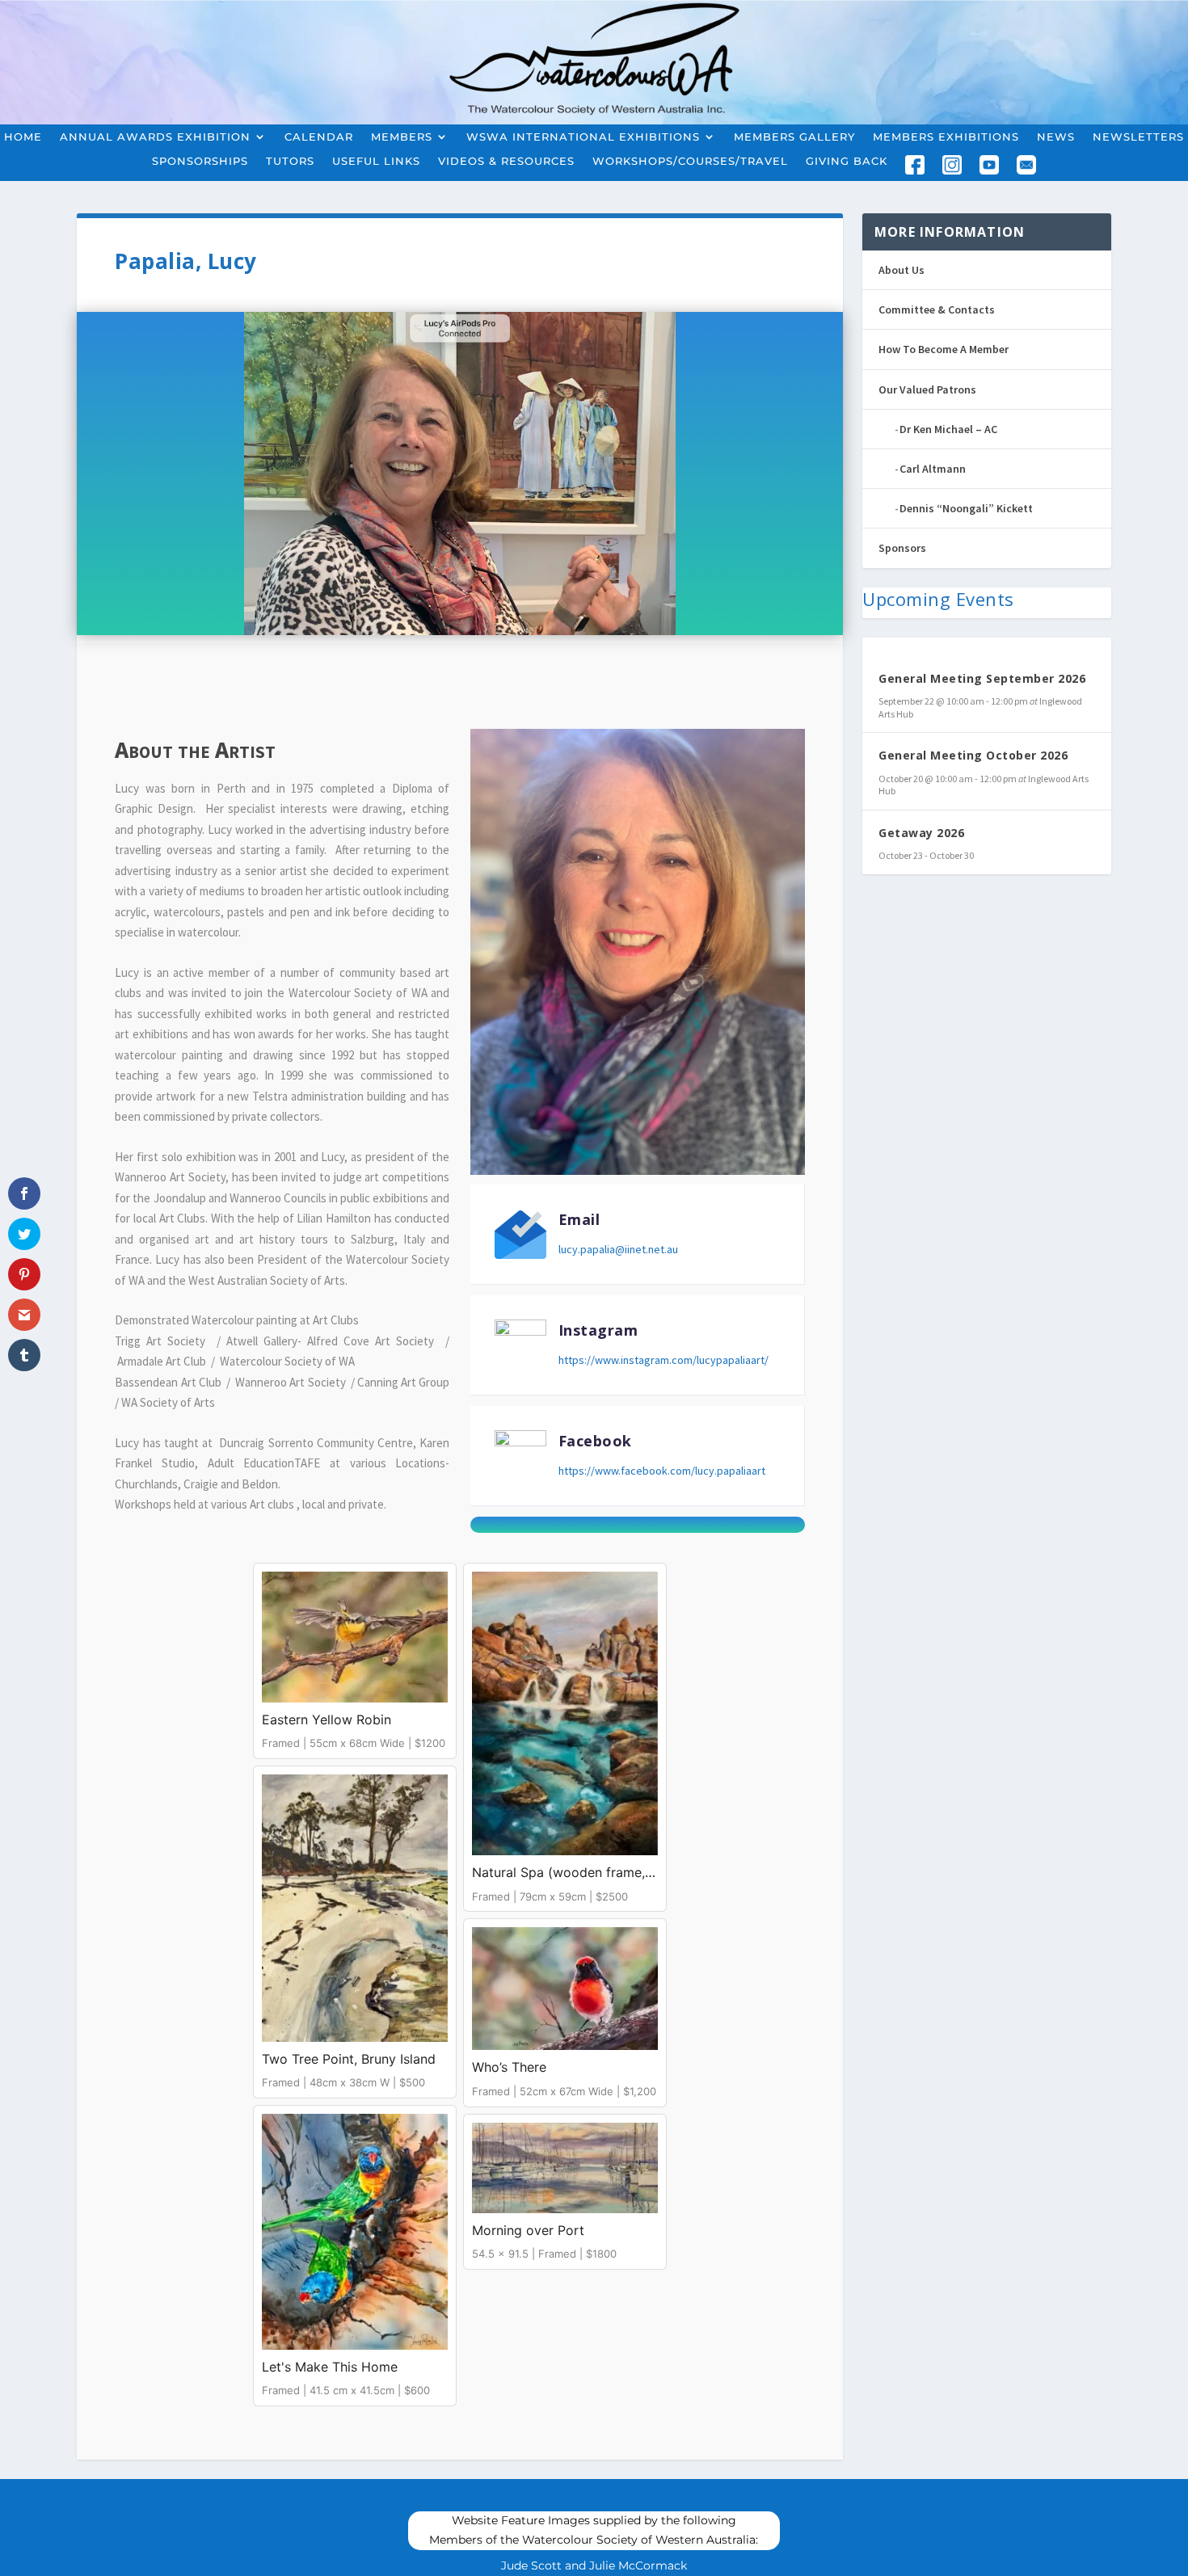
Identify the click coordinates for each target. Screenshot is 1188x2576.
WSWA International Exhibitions (583, 137)
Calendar (319, 137)
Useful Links (376, 161)
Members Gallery (794, 137)
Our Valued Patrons (927, 389)
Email (579, 1219)
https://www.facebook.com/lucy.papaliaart (662, 1471)
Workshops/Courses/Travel (690, 161)
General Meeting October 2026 (973, 755)
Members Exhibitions (946, 137)
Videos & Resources (506, 161)
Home (23, 137)
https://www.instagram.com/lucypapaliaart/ (664, 1360)
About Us (902, 270)
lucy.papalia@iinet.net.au (618, 1249)
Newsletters (1138, 137)
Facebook (595, 1441)
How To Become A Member (944, 349)
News (1056, 137)
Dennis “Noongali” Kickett (966, 508)
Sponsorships (200, 161)
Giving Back (847, 161)
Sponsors (902, 548)
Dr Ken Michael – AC (948, 429)
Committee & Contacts (937, 309)
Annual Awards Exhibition (155, 137)
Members (402, 137)
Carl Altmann (933, 469)
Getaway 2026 (921, 833)
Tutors (290, 161)
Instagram (598, 1330)
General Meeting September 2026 (982, 678)
